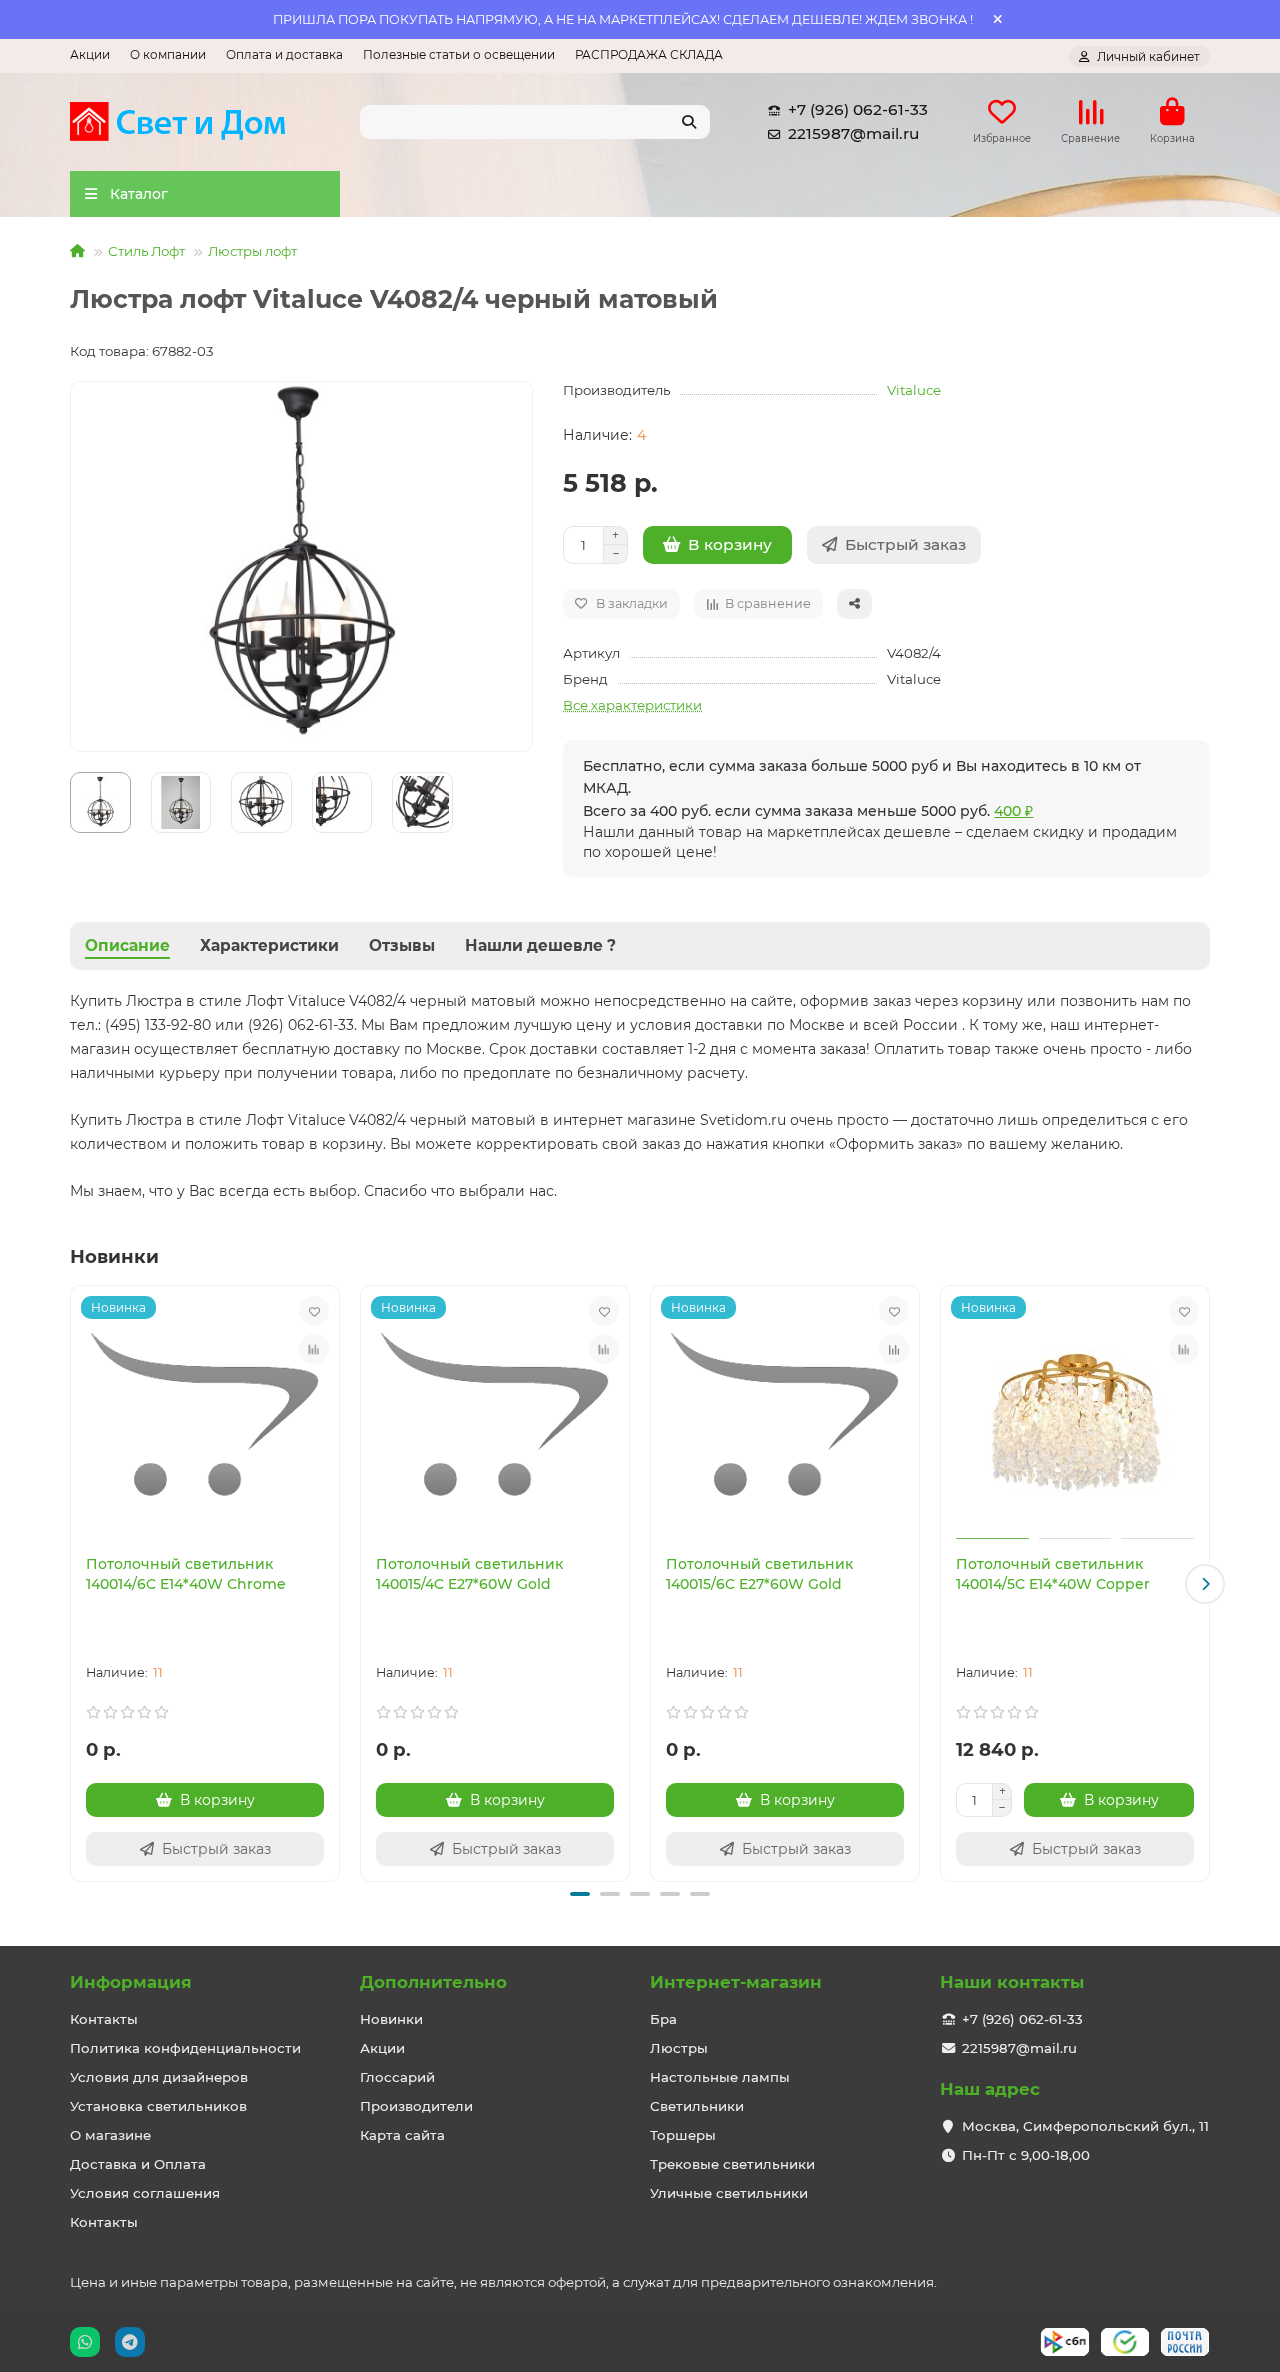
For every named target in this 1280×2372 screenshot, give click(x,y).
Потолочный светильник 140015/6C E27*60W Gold (759, 1574)
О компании (168, 54)
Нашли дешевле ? (540, 945)
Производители (416, 2106)
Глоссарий (397, 2077)
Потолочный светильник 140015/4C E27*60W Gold (469, 1574)
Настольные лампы (720, 2077)
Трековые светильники (732, 2164)
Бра (663, 2019)
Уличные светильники (729, 2193)
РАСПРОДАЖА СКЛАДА (649, 54)
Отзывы (402, 945)
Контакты (104, 2019)
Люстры (679, 2048)
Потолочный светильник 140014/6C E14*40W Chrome (186, 1574)
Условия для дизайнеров (159, 2077)
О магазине (110, 2135)
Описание (127, 945)
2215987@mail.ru (853, 133)
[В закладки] (314, 1311)
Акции (90, 54)
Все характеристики (632, 705)
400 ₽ (1013, 811)
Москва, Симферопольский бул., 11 (1085, 2126)
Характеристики (269, 945)
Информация (131, 1982)
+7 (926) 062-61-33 (858, 109)
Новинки (391, 2019)
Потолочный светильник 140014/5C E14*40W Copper (1053, 1574)
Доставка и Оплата (138, 2164)
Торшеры (683, 2135)
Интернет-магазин (736, 1982)
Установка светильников (158, 2106)
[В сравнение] (314, 1349)
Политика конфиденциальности (185, 2048)
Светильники (697, 2106)
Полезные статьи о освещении (459, 54)
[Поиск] (689, 122)
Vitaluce (914, 390)
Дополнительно (433, 1982)
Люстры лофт (252, 251)
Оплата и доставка (284, 54)
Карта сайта (402, 2135)
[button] (75, 1584)
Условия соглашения (145, 2193)
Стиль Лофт (146, 251)
